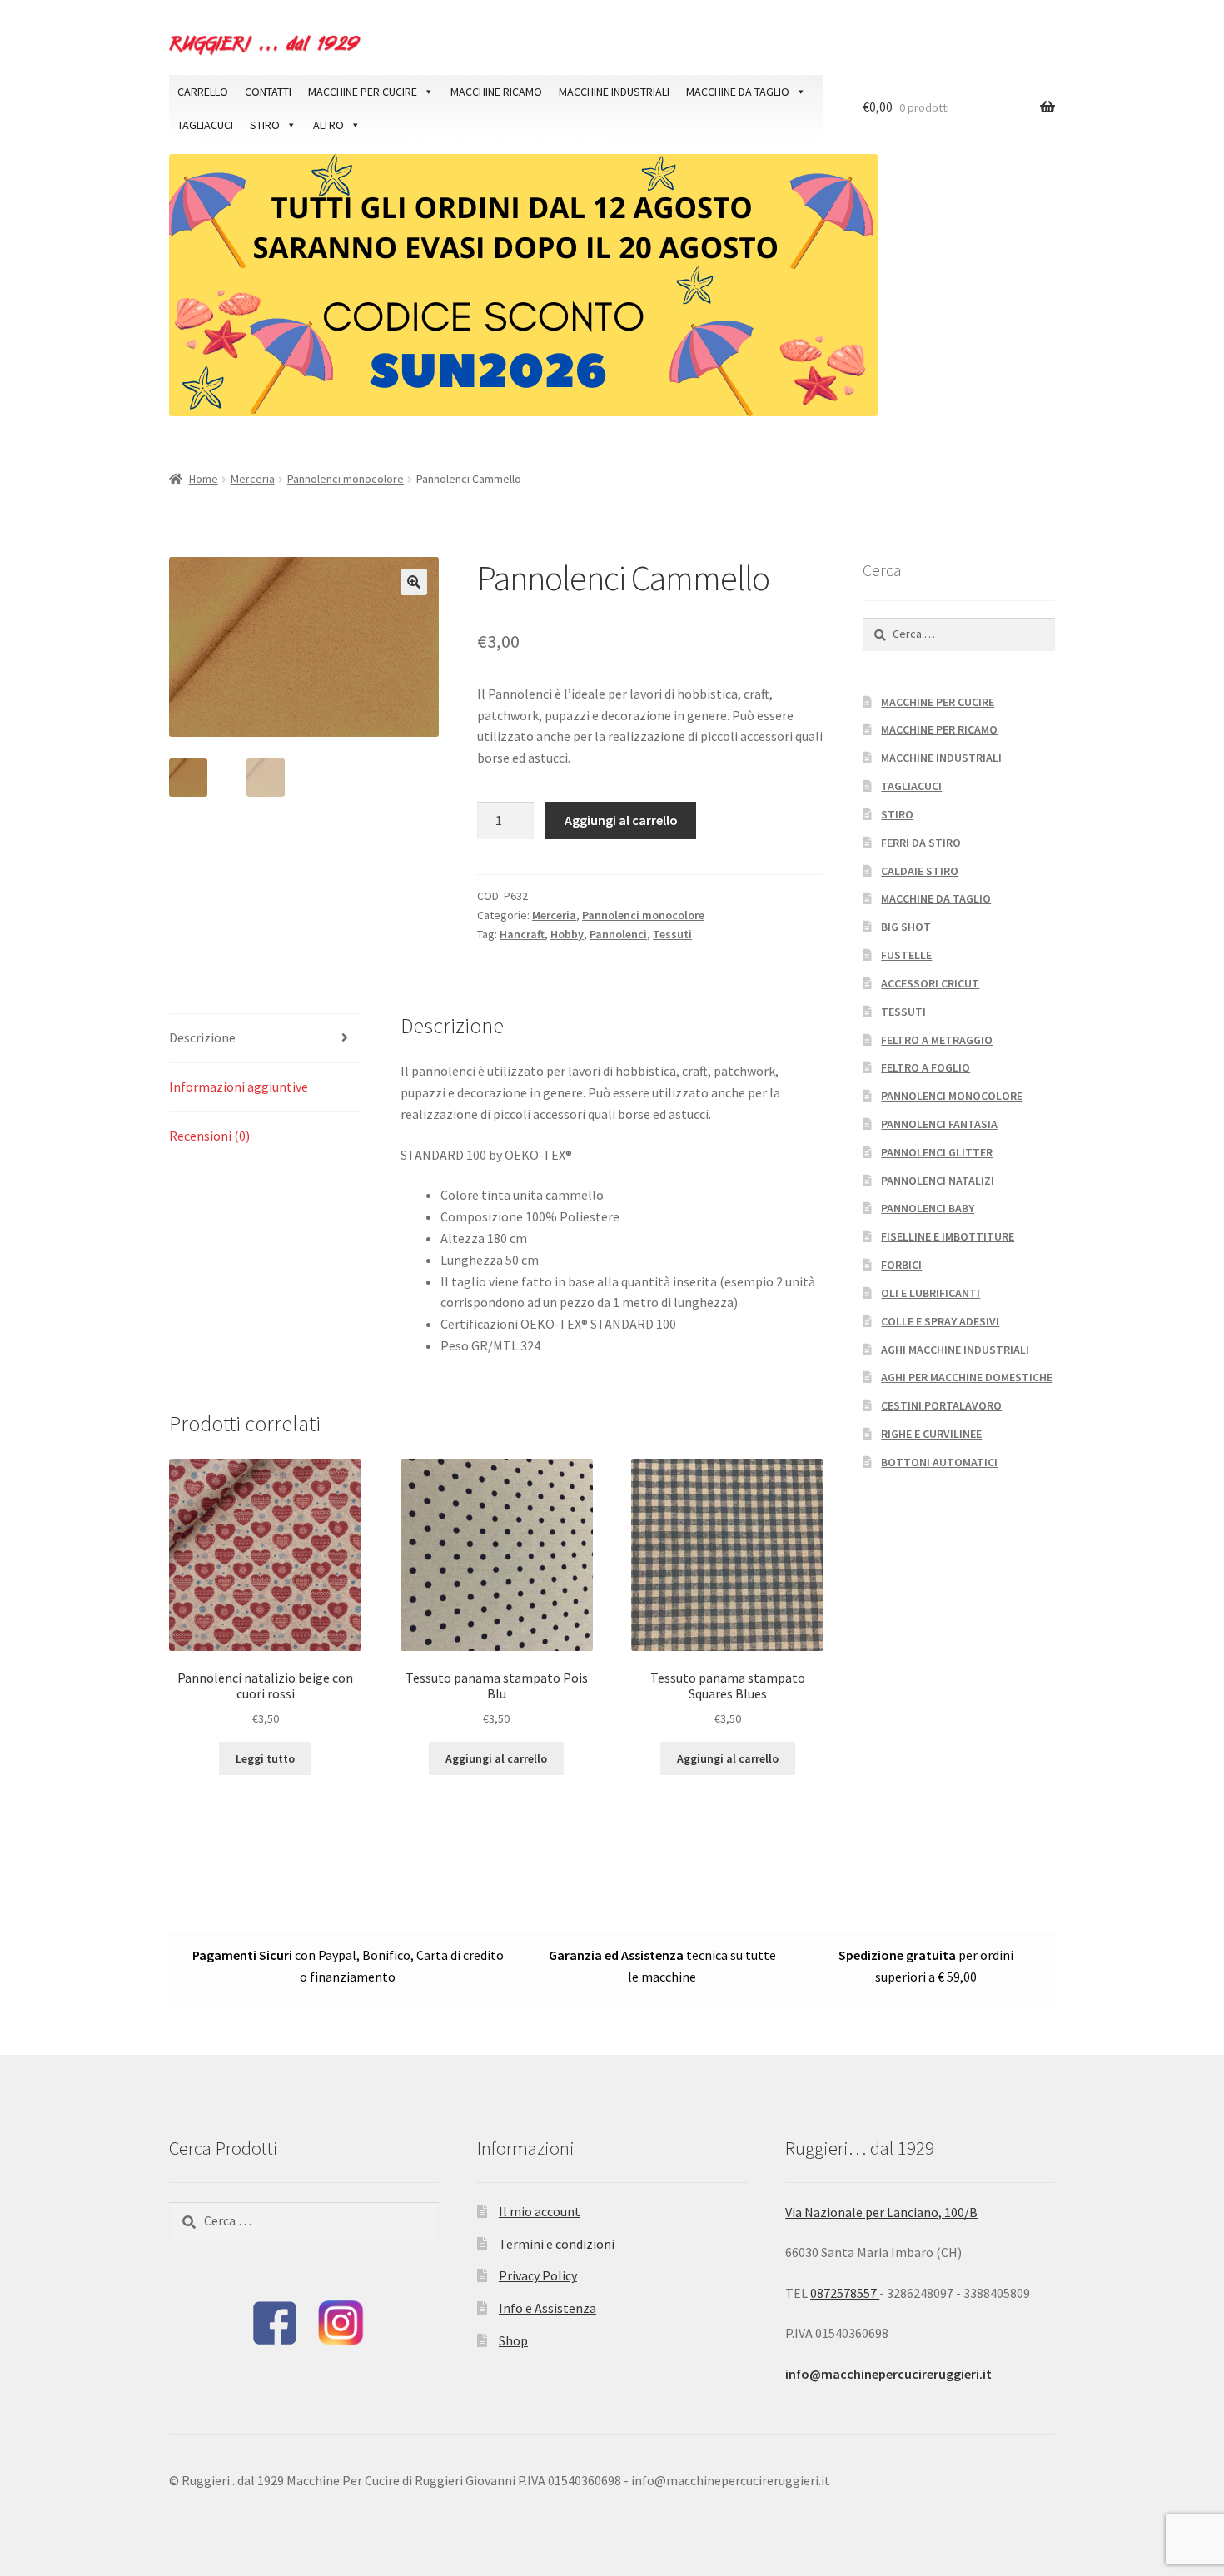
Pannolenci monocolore (346, 479)
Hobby (567, 934)
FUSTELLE (906, 955)
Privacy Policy (538, 2275)
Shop (513, 2340)
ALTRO (328, 125)
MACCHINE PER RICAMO (939, 729)
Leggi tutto (265, 1758)
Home (204, 479)
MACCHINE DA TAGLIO (738, 92)
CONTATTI (268, 92)
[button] (414, 582)
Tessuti (672, 934)
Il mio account (540, 2211)
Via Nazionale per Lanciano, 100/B (881, 2212)
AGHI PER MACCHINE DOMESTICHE (967, 1377)
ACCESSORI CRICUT (930, 983)
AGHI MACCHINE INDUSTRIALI (955, 1350)
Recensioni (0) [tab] (209, 1136)
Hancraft (522, 934)
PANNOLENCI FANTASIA (939, 1124)
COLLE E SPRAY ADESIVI (940, 1321)
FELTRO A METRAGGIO (937, 1040)
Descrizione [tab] (202, 1037)
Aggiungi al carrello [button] (496, 1758)
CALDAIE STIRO (920, 871)
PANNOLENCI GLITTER (937, 1152)
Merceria (253, 479)
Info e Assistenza (547, 2308)
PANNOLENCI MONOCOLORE (952, 1096)
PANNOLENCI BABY (928, 1208)
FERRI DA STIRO (921, 843)
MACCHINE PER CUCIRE (363, 92)
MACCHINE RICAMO (496, 92)
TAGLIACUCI (205, 125)
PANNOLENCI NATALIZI (938, 1181)
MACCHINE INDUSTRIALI (614, 92)
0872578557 (845, 2293)
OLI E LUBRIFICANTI (930, 1293)
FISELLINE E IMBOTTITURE (948, 1236)
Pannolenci (618, 934)
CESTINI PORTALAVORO (941, 1405)
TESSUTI (903, 1012)
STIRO (265, 125)
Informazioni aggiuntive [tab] (239, 1087)
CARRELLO (203, 92)
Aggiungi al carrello (621, 820)
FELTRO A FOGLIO (925, 1067)
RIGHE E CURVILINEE (931, 1434)
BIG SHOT (906, 927)
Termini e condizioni (557, 2244)
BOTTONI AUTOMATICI (939, 1462)
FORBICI (901, 1265)
